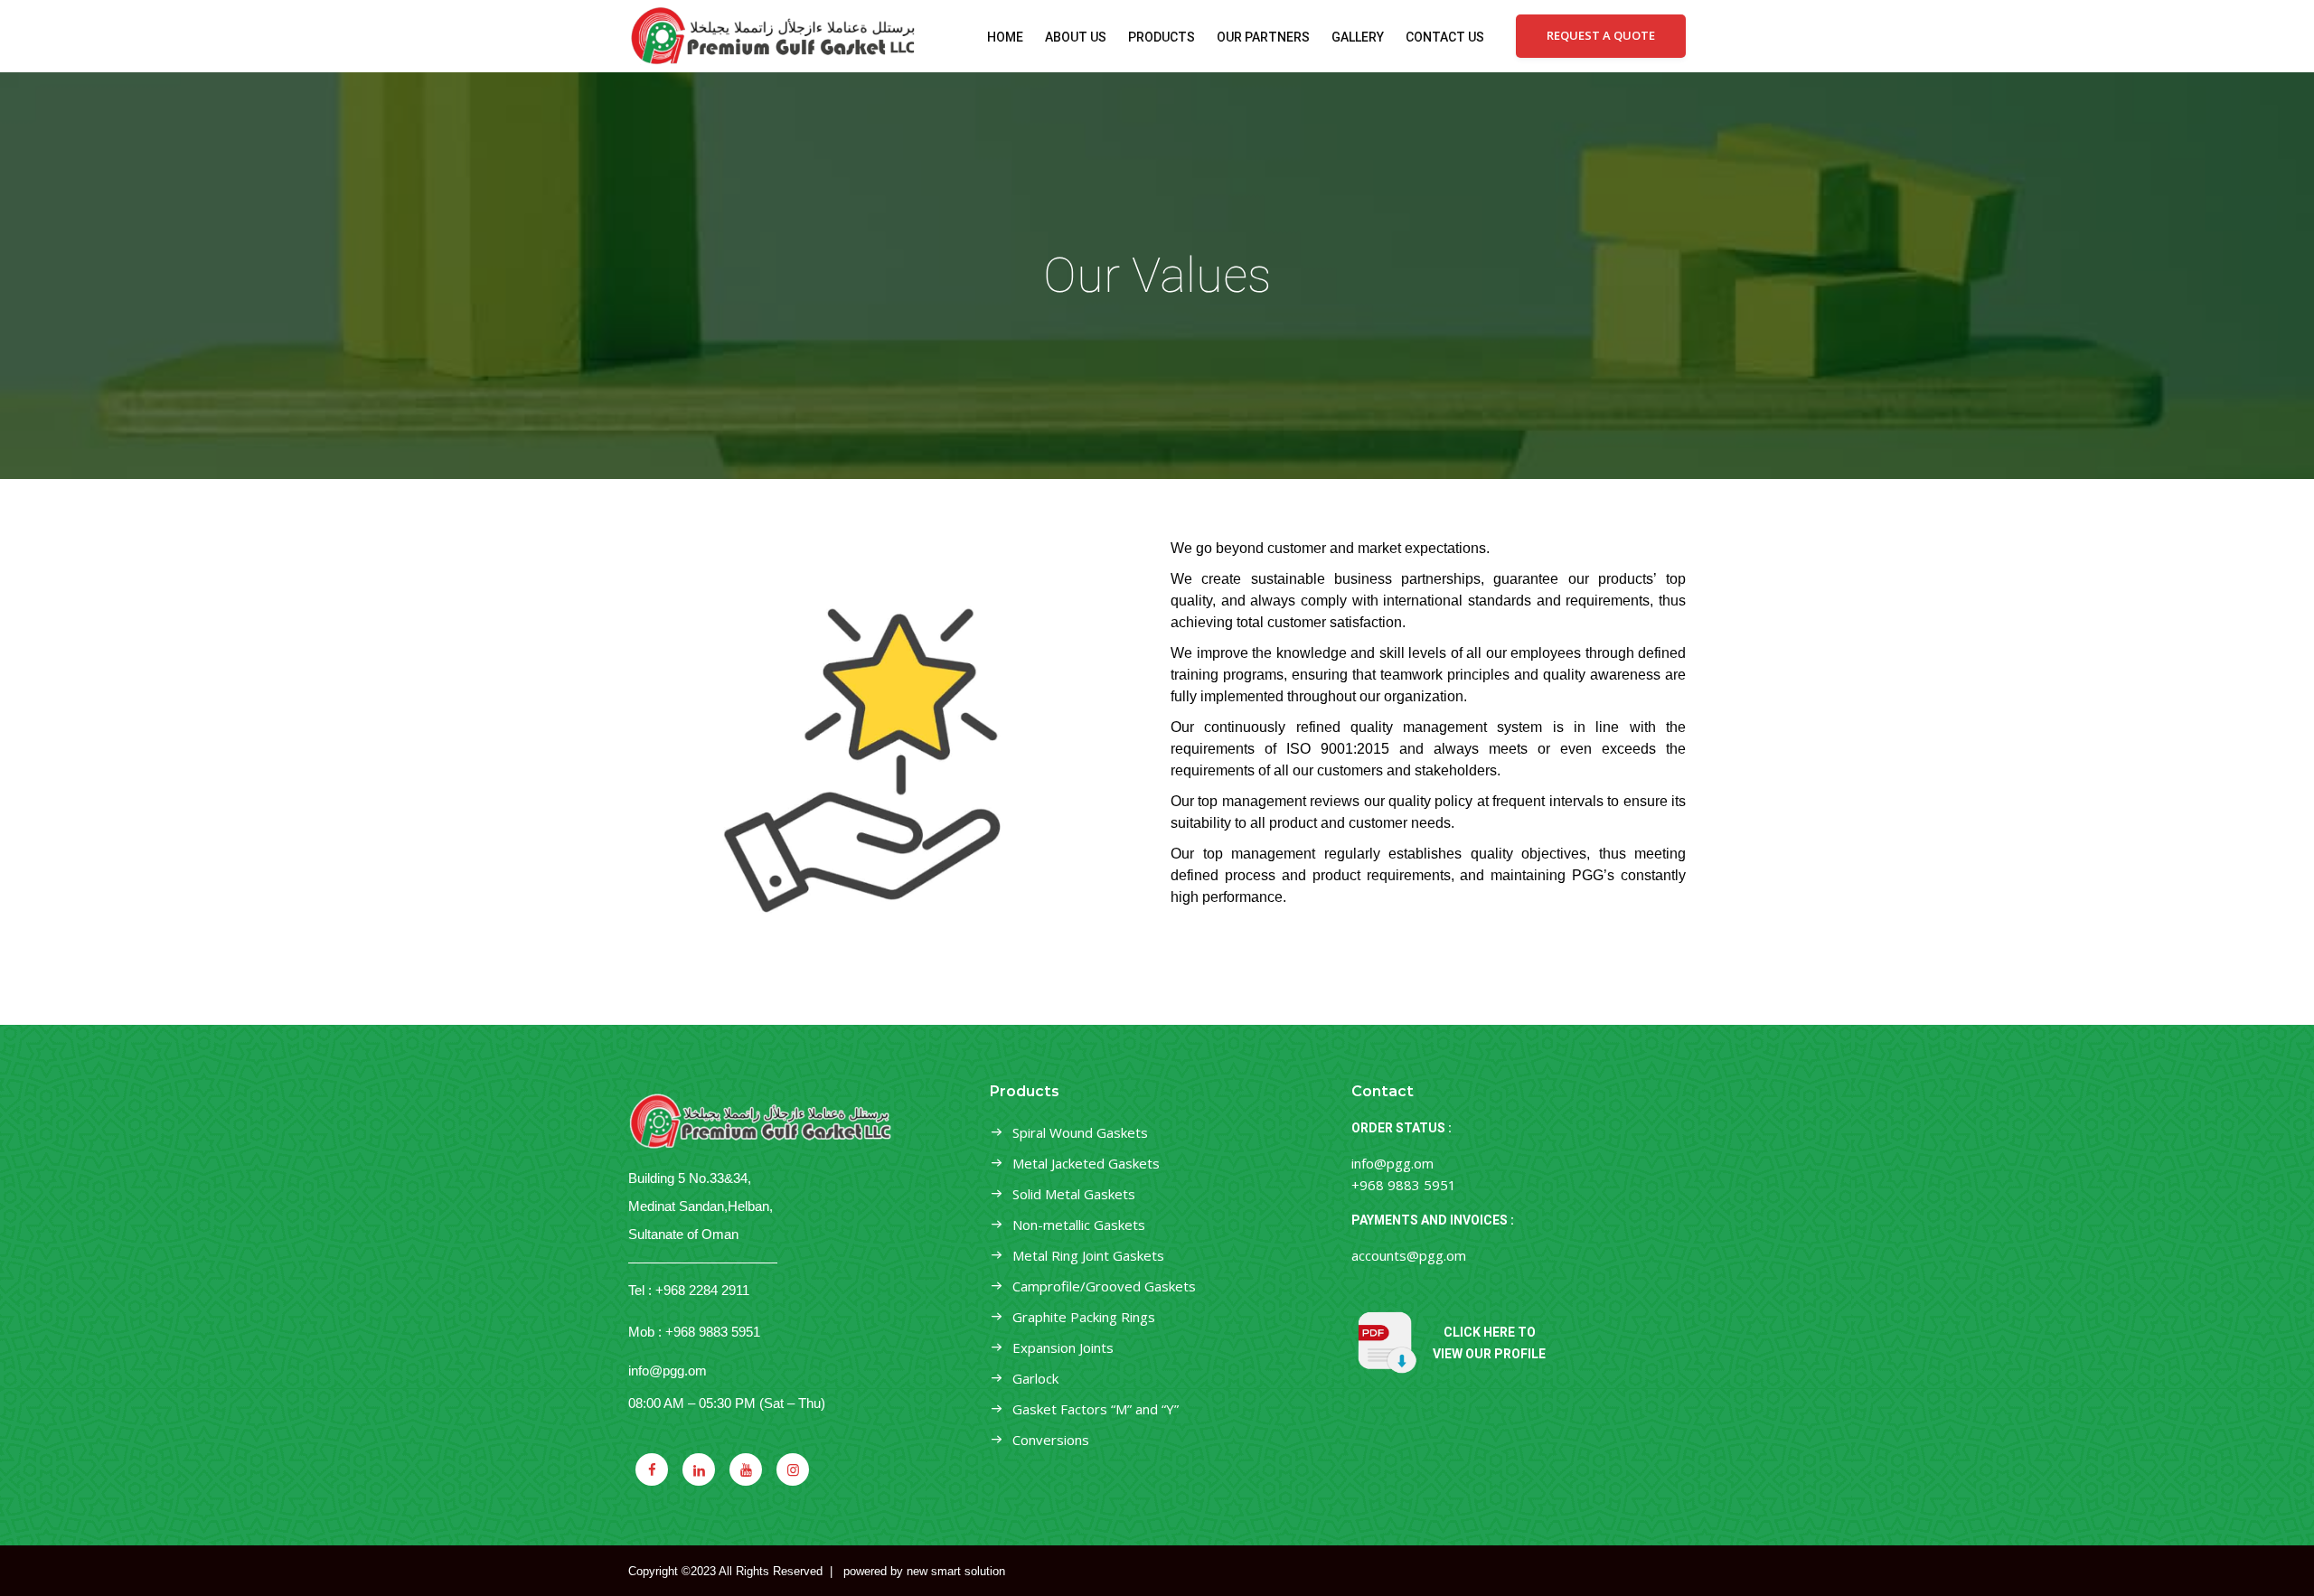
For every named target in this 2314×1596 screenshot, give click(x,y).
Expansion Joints (1063, 1347)
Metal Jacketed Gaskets (1086, 1163)
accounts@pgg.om (1409, 1255)
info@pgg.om (668, 1371)
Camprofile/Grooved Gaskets (1104, 1286)
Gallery (1358, 37)
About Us (1076, 37)
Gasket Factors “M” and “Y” (1096, 1409)
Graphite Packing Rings (1084, 1317)
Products (1162, 37)
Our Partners (1263, 37)
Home (1005, 37)
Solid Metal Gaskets (1074, 1194)
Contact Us (1445, 37)
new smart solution (956, 1571)
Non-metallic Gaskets (1079, 1225)
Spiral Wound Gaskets (1080, 1132)
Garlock (1035, 1378)
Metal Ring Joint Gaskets (1088, 1255)
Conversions (1051, 1440)
